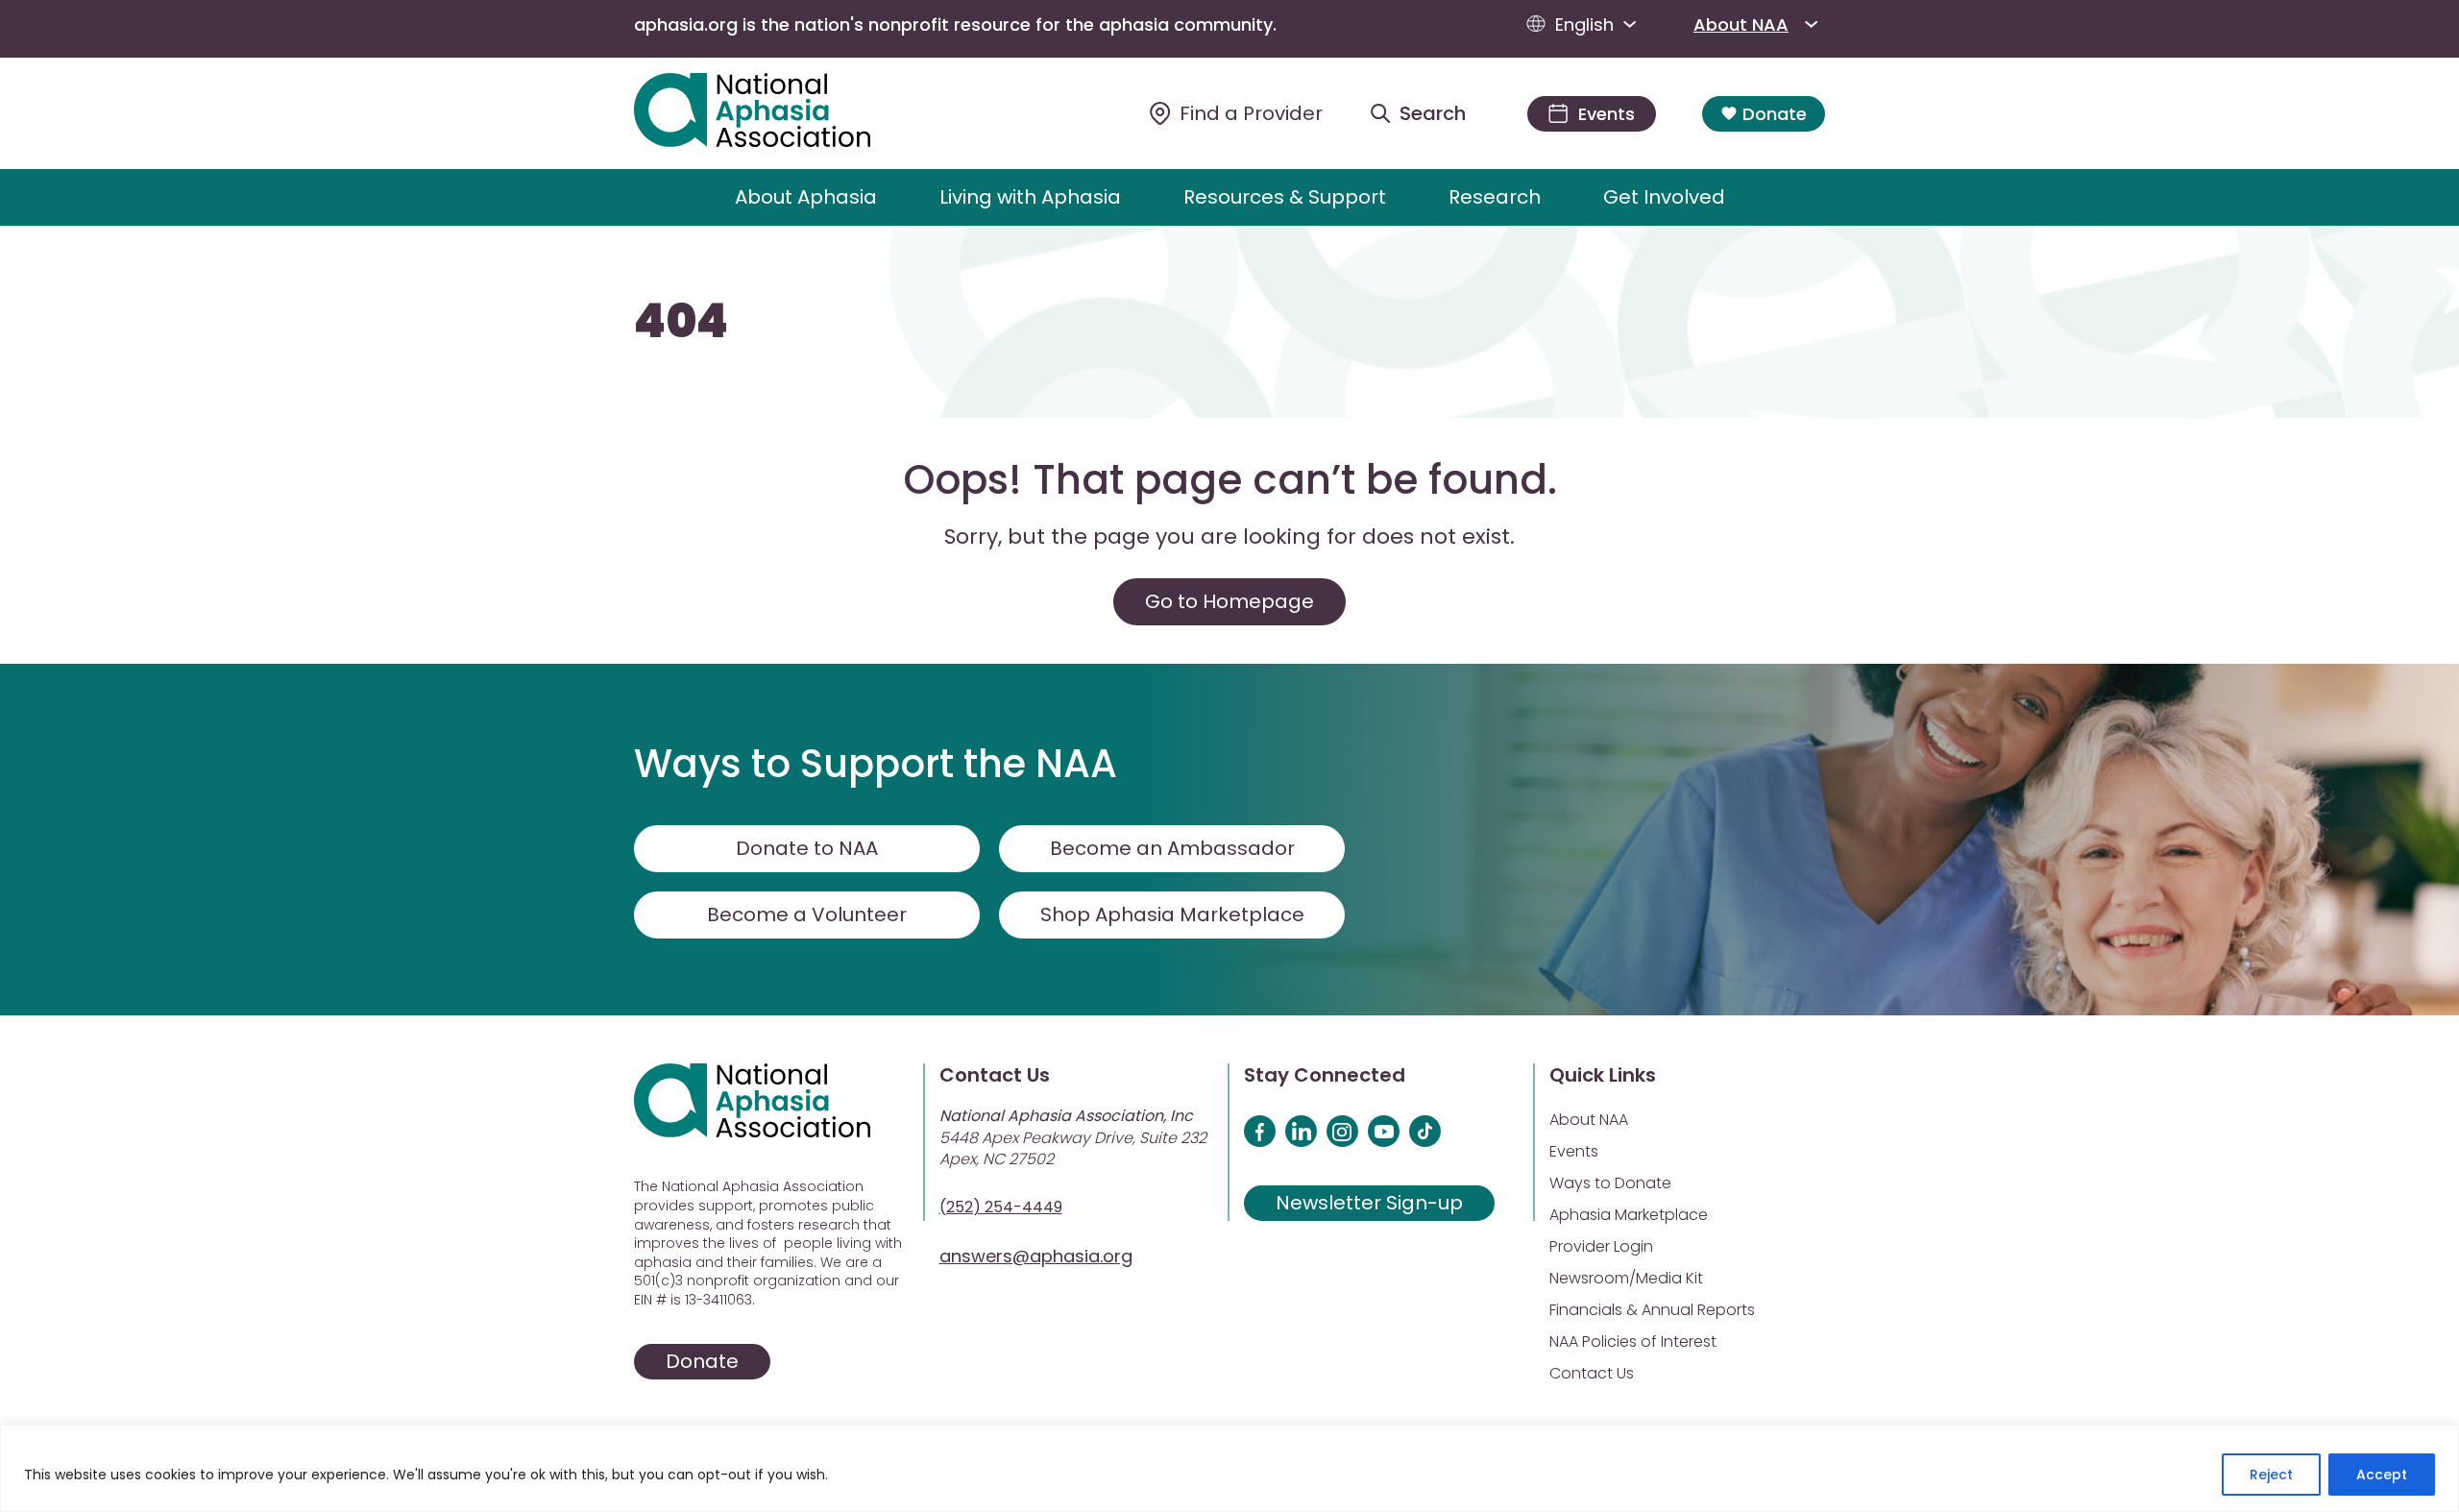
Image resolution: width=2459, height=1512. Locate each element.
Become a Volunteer (807, 915)
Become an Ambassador (1172, 848)
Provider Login (1601, 1246)
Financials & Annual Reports (1652, 1310)
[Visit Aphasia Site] (775, 113)
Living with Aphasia (1030, 197)
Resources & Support (1285, 197)
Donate (1775, 114)
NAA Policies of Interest (1633, 1341)
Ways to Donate (1610, 1183)
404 (681, 322)
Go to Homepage (1229, 601)
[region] (1229, 1468)
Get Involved (1664, 197)
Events (1574, 1151)
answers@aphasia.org (1036, 1256)
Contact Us (1592, 1373)
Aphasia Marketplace (1629, 1215)
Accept (2382, 1475)
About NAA (1741, 24)
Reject (2271, 1475)
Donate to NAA (807, 848)
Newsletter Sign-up (1369, 1203)
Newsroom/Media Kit (1626, 1278)
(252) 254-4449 (1001, 1207)
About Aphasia (806, 197)
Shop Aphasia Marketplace (1172, 915)
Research (1495, 197)
